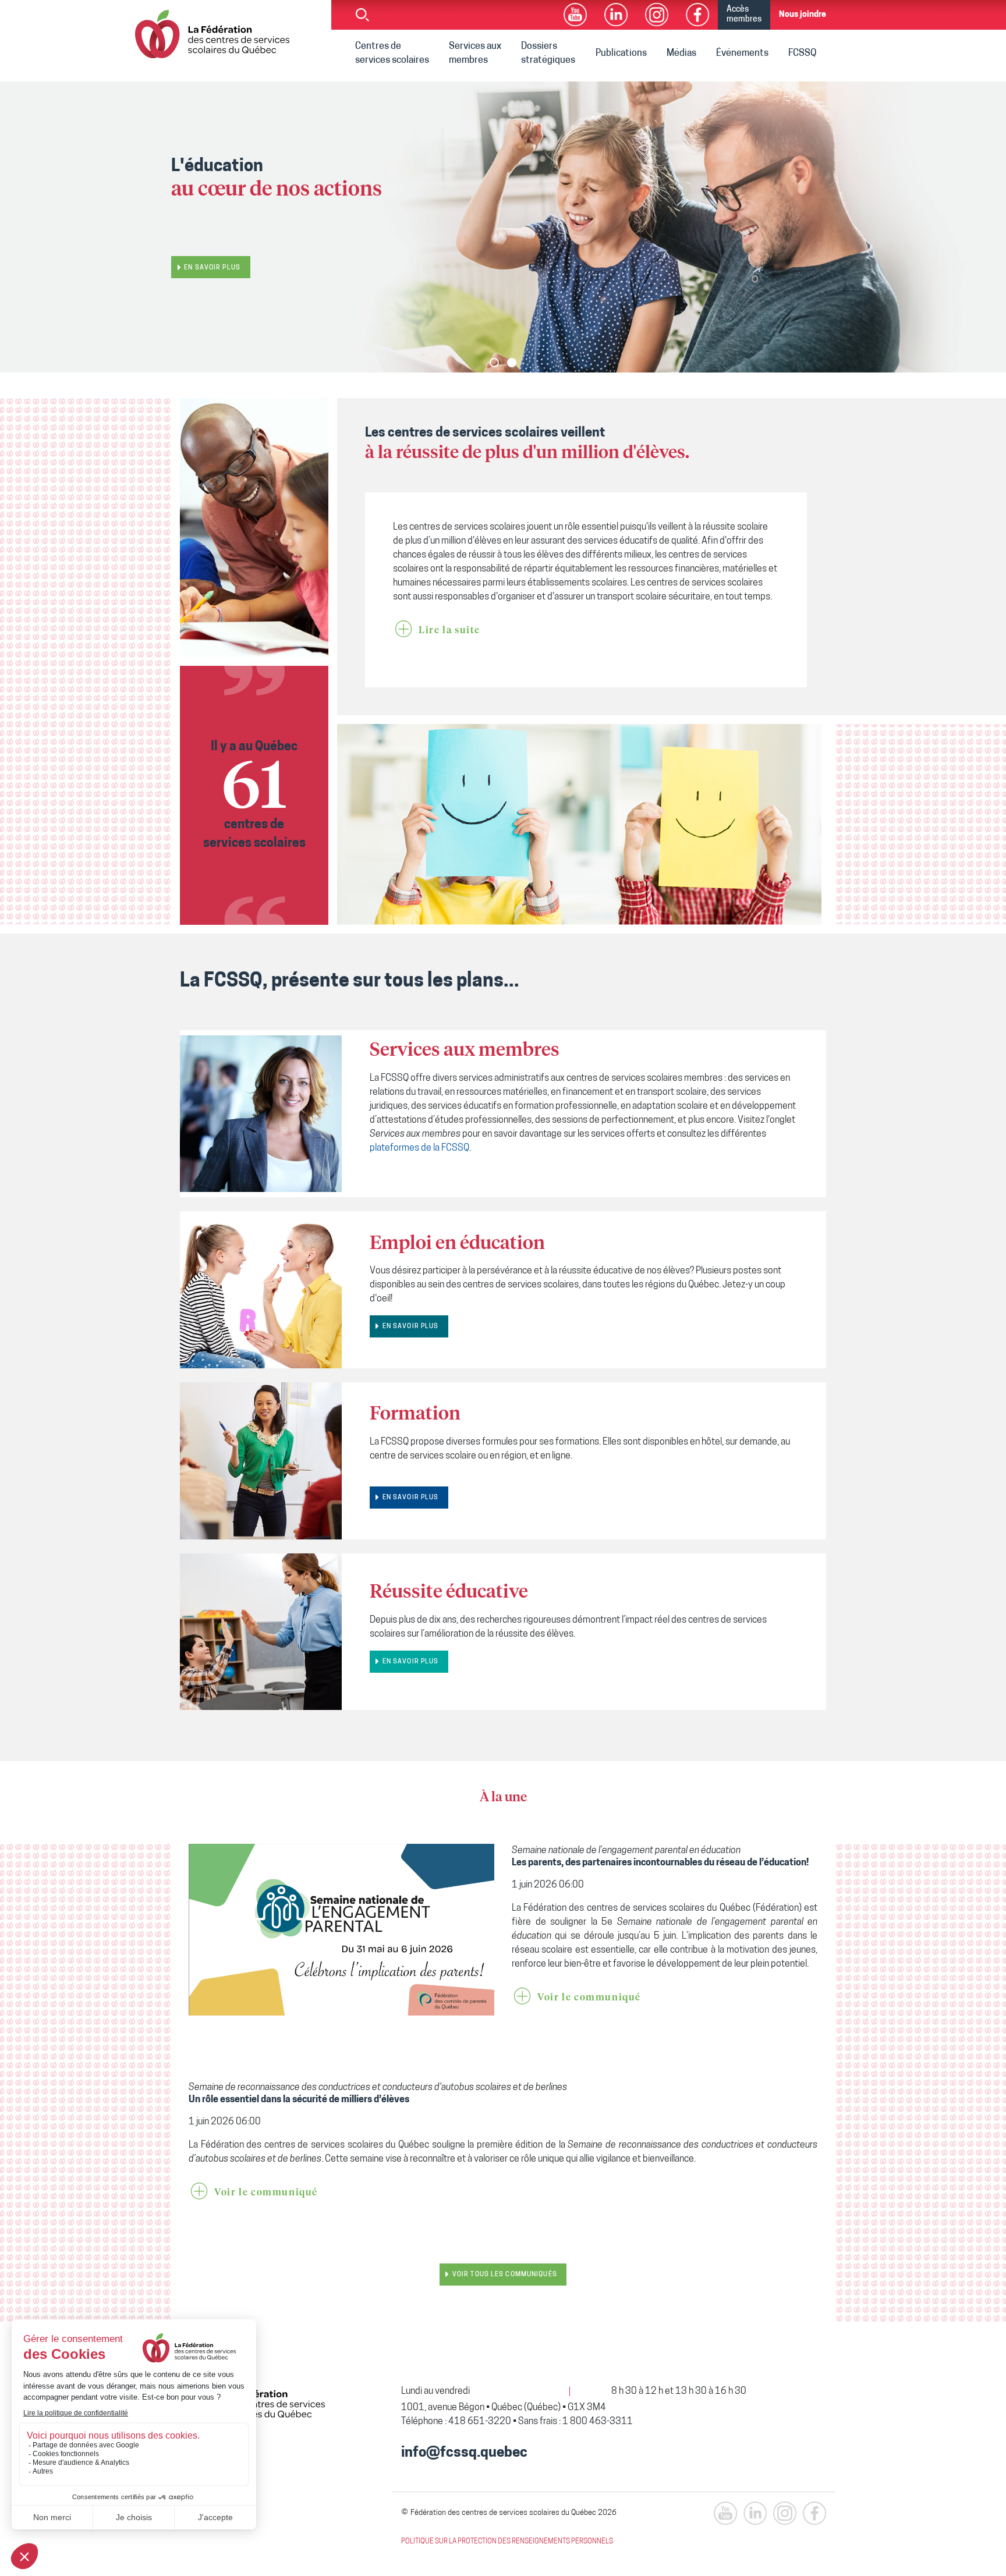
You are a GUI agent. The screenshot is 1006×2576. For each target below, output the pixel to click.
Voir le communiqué (589, 1997)
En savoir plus (212, 262)
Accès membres (744, 15)
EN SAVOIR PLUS (411, 1327)
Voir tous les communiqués (505, 2275)
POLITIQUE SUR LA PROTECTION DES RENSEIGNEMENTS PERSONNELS (507, 2542)
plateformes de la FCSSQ (419, 1148)
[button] (494, 363)
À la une (503, 1798)
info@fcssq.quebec (464, 2453)
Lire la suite (449, 630)
